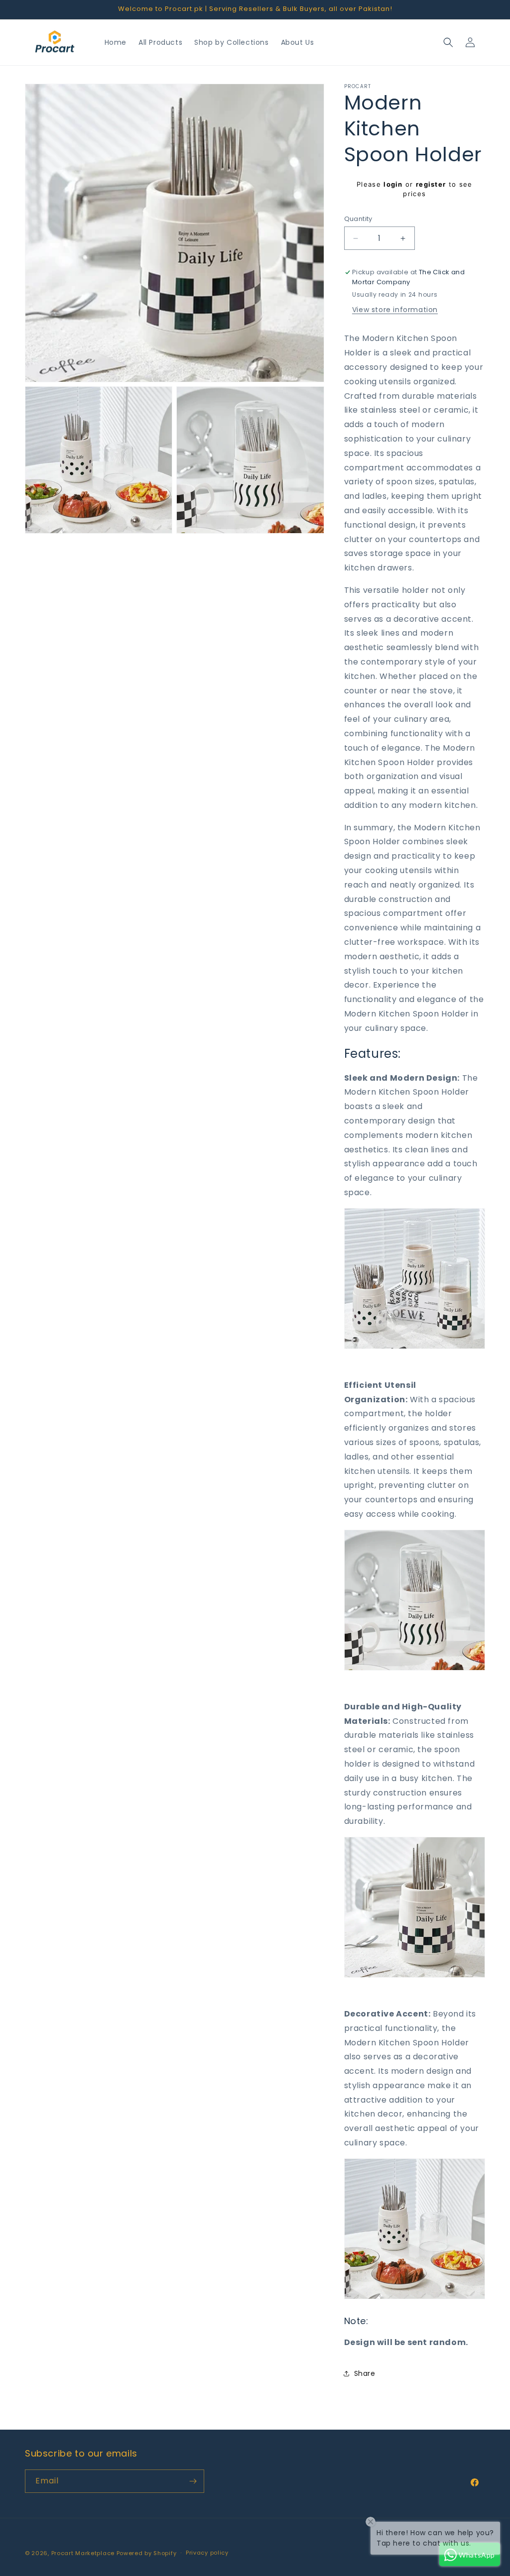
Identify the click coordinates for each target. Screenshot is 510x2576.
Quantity (358, 219)
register (431, 184)
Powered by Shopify (147, 2553)
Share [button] (365, 2373)
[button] (448, 42)
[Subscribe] (193, 2481)
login (393, 184)
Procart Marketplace (83, 2553)
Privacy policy (207, 2553)
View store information (395, 310)
